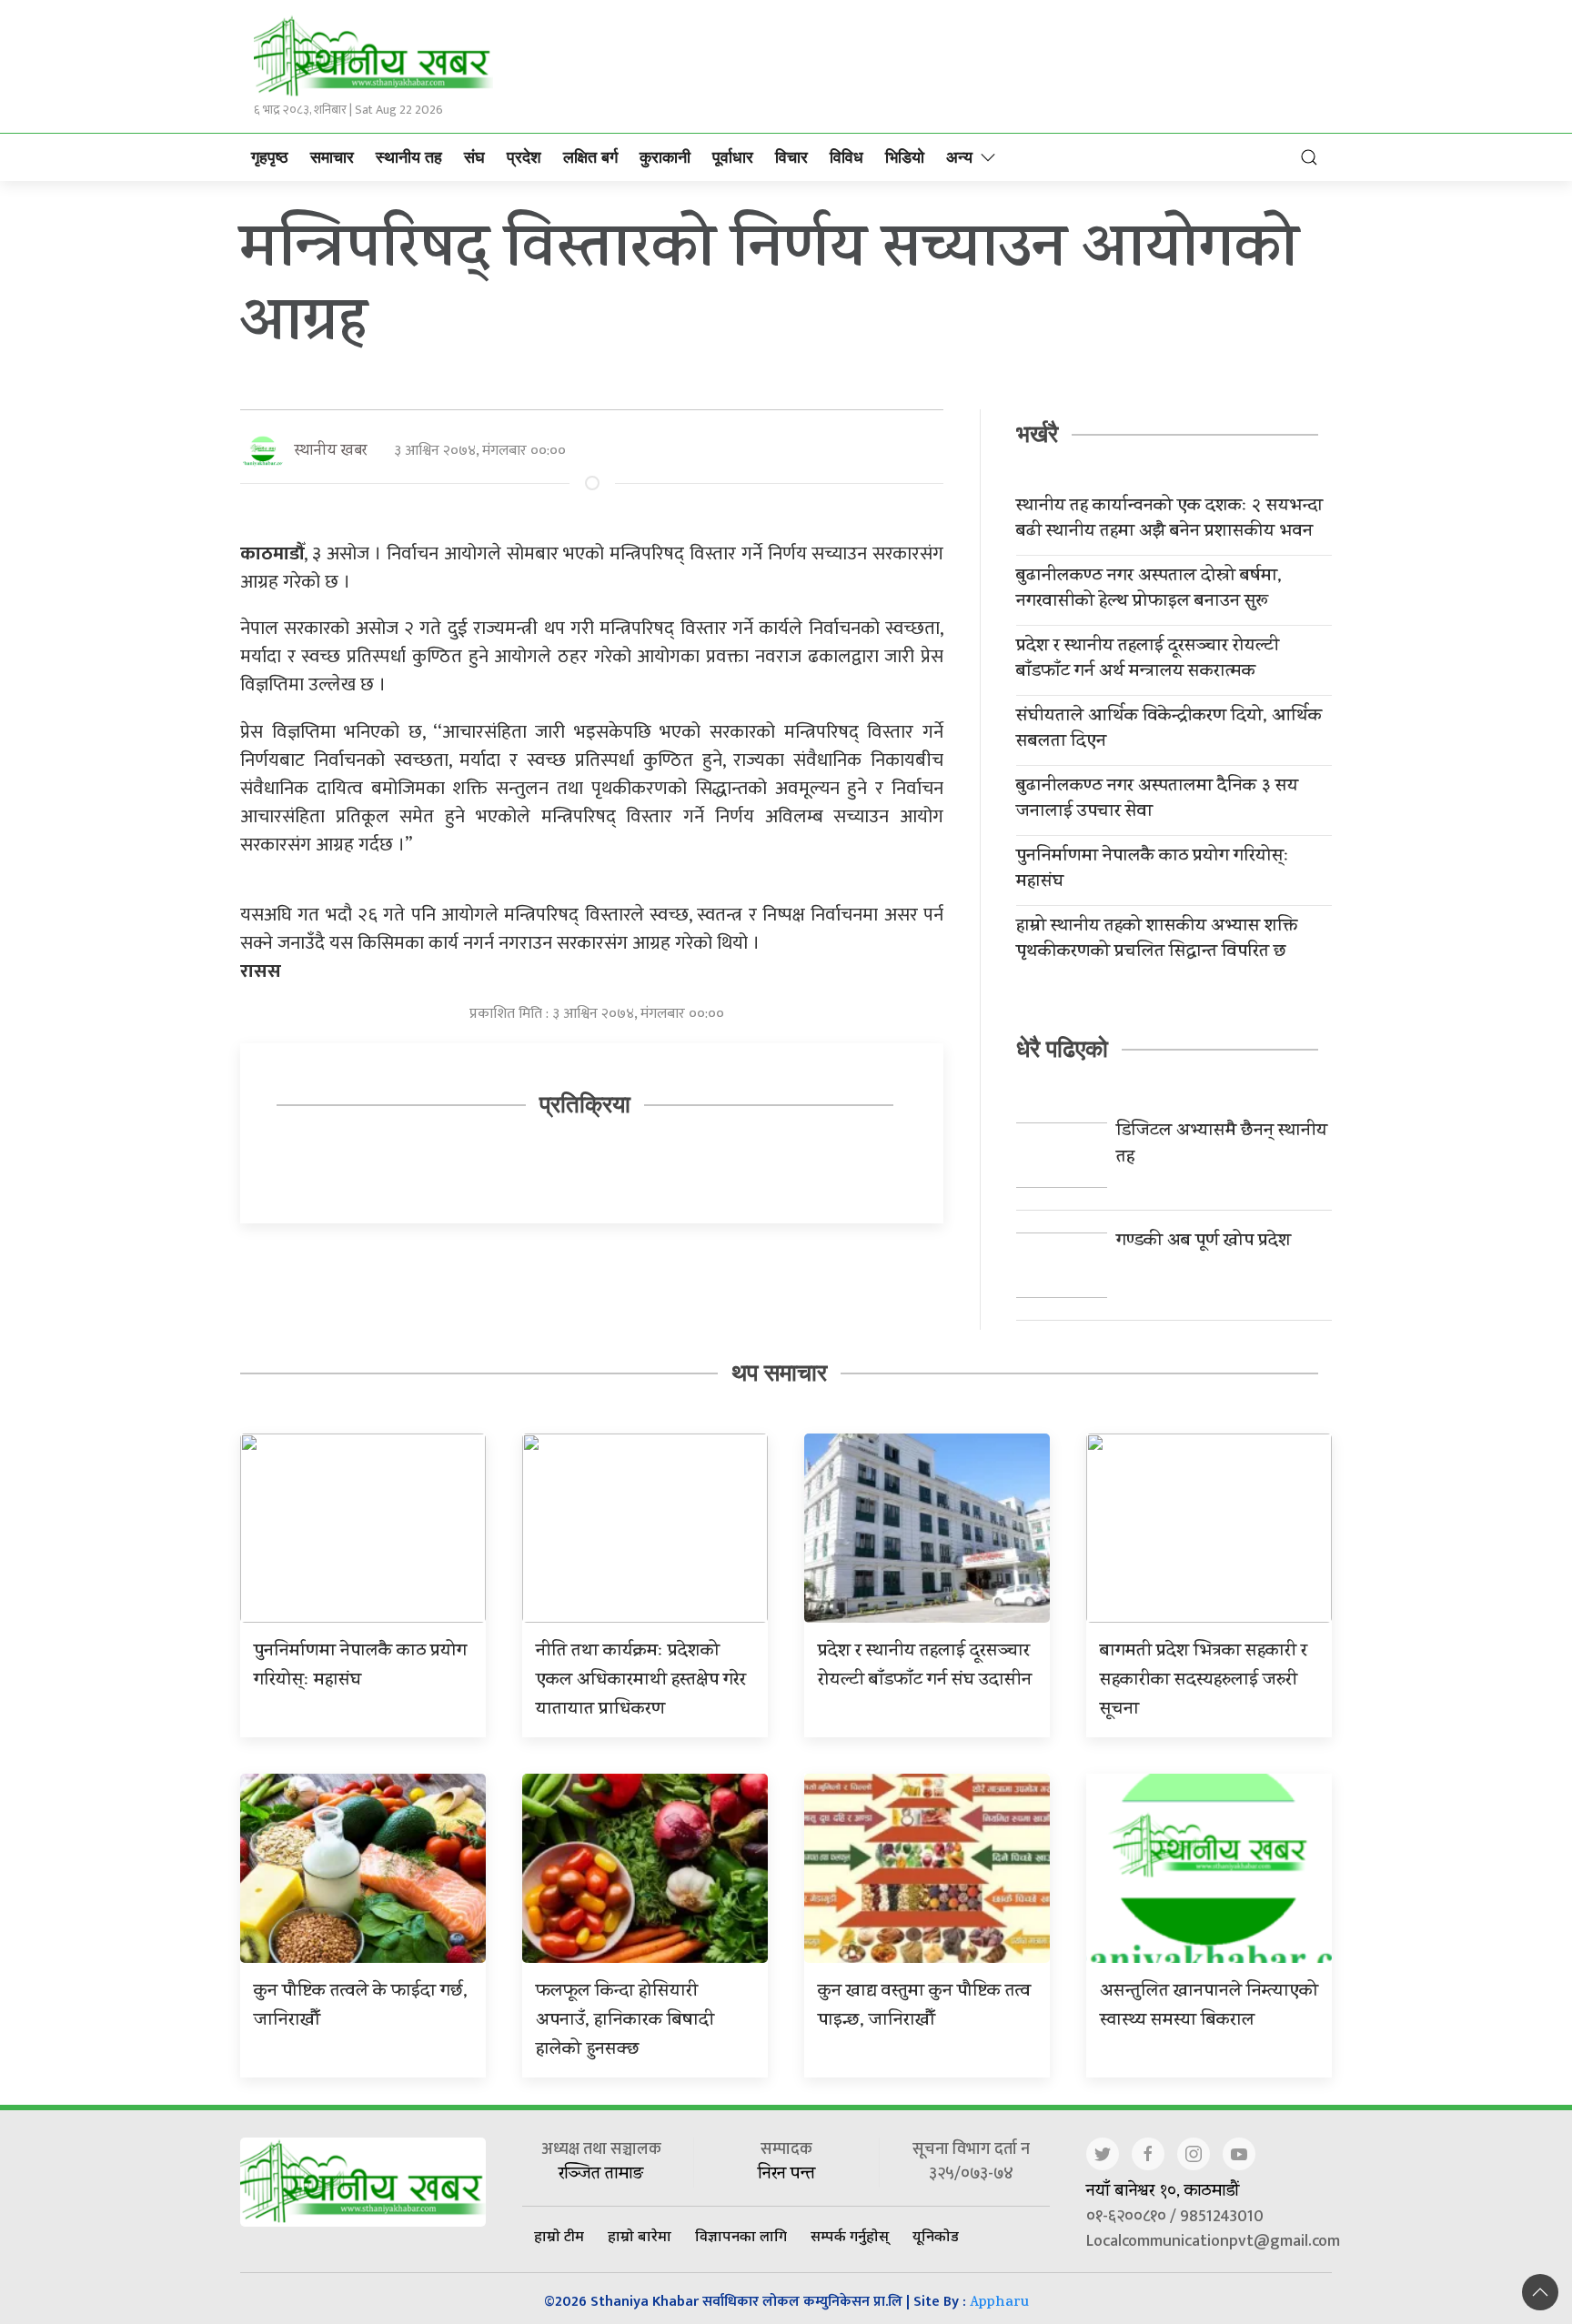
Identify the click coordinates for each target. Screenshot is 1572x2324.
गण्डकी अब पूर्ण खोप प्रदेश (1204, 1242)
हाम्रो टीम (559, 2236)
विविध (846, 157)
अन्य (959, 157)
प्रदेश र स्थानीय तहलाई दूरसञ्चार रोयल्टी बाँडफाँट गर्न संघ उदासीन (925, 1667)
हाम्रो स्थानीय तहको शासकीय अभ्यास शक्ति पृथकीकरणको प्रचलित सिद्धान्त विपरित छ (1157, 941)
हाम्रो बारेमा (640, 2236)
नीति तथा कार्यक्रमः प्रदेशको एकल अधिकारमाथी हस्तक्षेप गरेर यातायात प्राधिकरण (641, 1681)
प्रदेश (524, 157)
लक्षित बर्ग (590, 157)
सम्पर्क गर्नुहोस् (850, 2236)
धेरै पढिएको (1062, 1049)
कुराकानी (665, 157)
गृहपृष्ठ (270, 157)
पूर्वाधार (733, 157)
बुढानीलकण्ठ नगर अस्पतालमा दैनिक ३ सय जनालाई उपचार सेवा (1157, 800)
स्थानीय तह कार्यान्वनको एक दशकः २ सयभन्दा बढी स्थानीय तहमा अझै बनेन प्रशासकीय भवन (1169, 520)
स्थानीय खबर (331, 452)
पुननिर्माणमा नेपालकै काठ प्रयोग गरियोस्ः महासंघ (1153, 870)
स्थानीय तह (409, 157)
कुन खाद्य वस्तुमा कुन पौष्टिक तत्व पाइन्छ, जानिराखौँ (924, 2007)
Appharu (999, 2304)
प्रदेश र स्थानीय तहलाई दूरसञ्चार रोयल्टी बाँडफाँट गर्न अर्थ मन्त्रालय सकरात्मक (1148, 660)
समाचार (332, 157)
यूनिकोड (936, 2236)
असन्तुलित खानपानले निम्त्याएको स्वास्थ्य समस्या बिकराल (1209, 2007)
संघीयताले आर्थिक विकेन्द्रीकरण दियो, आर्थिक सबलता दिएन (1169, 730)
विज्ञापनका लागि (741, 2236)
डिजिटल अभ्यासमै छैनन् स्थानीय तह (1222, 1145)
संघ (474, 157)
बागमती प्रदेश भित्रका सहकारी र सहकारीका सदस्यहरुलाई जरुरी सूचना (1204, 1681)
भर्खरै (1037, 434)
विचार (791, 157)
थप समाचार (779, 1373)
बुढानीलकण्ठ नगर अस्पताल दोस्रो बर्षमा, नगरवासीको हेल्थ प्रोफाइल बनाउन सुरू (1149, 590)
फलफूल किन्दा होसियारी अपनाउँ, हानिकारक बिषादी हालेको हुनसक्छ (625, 2022)
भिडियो (905, 157)
